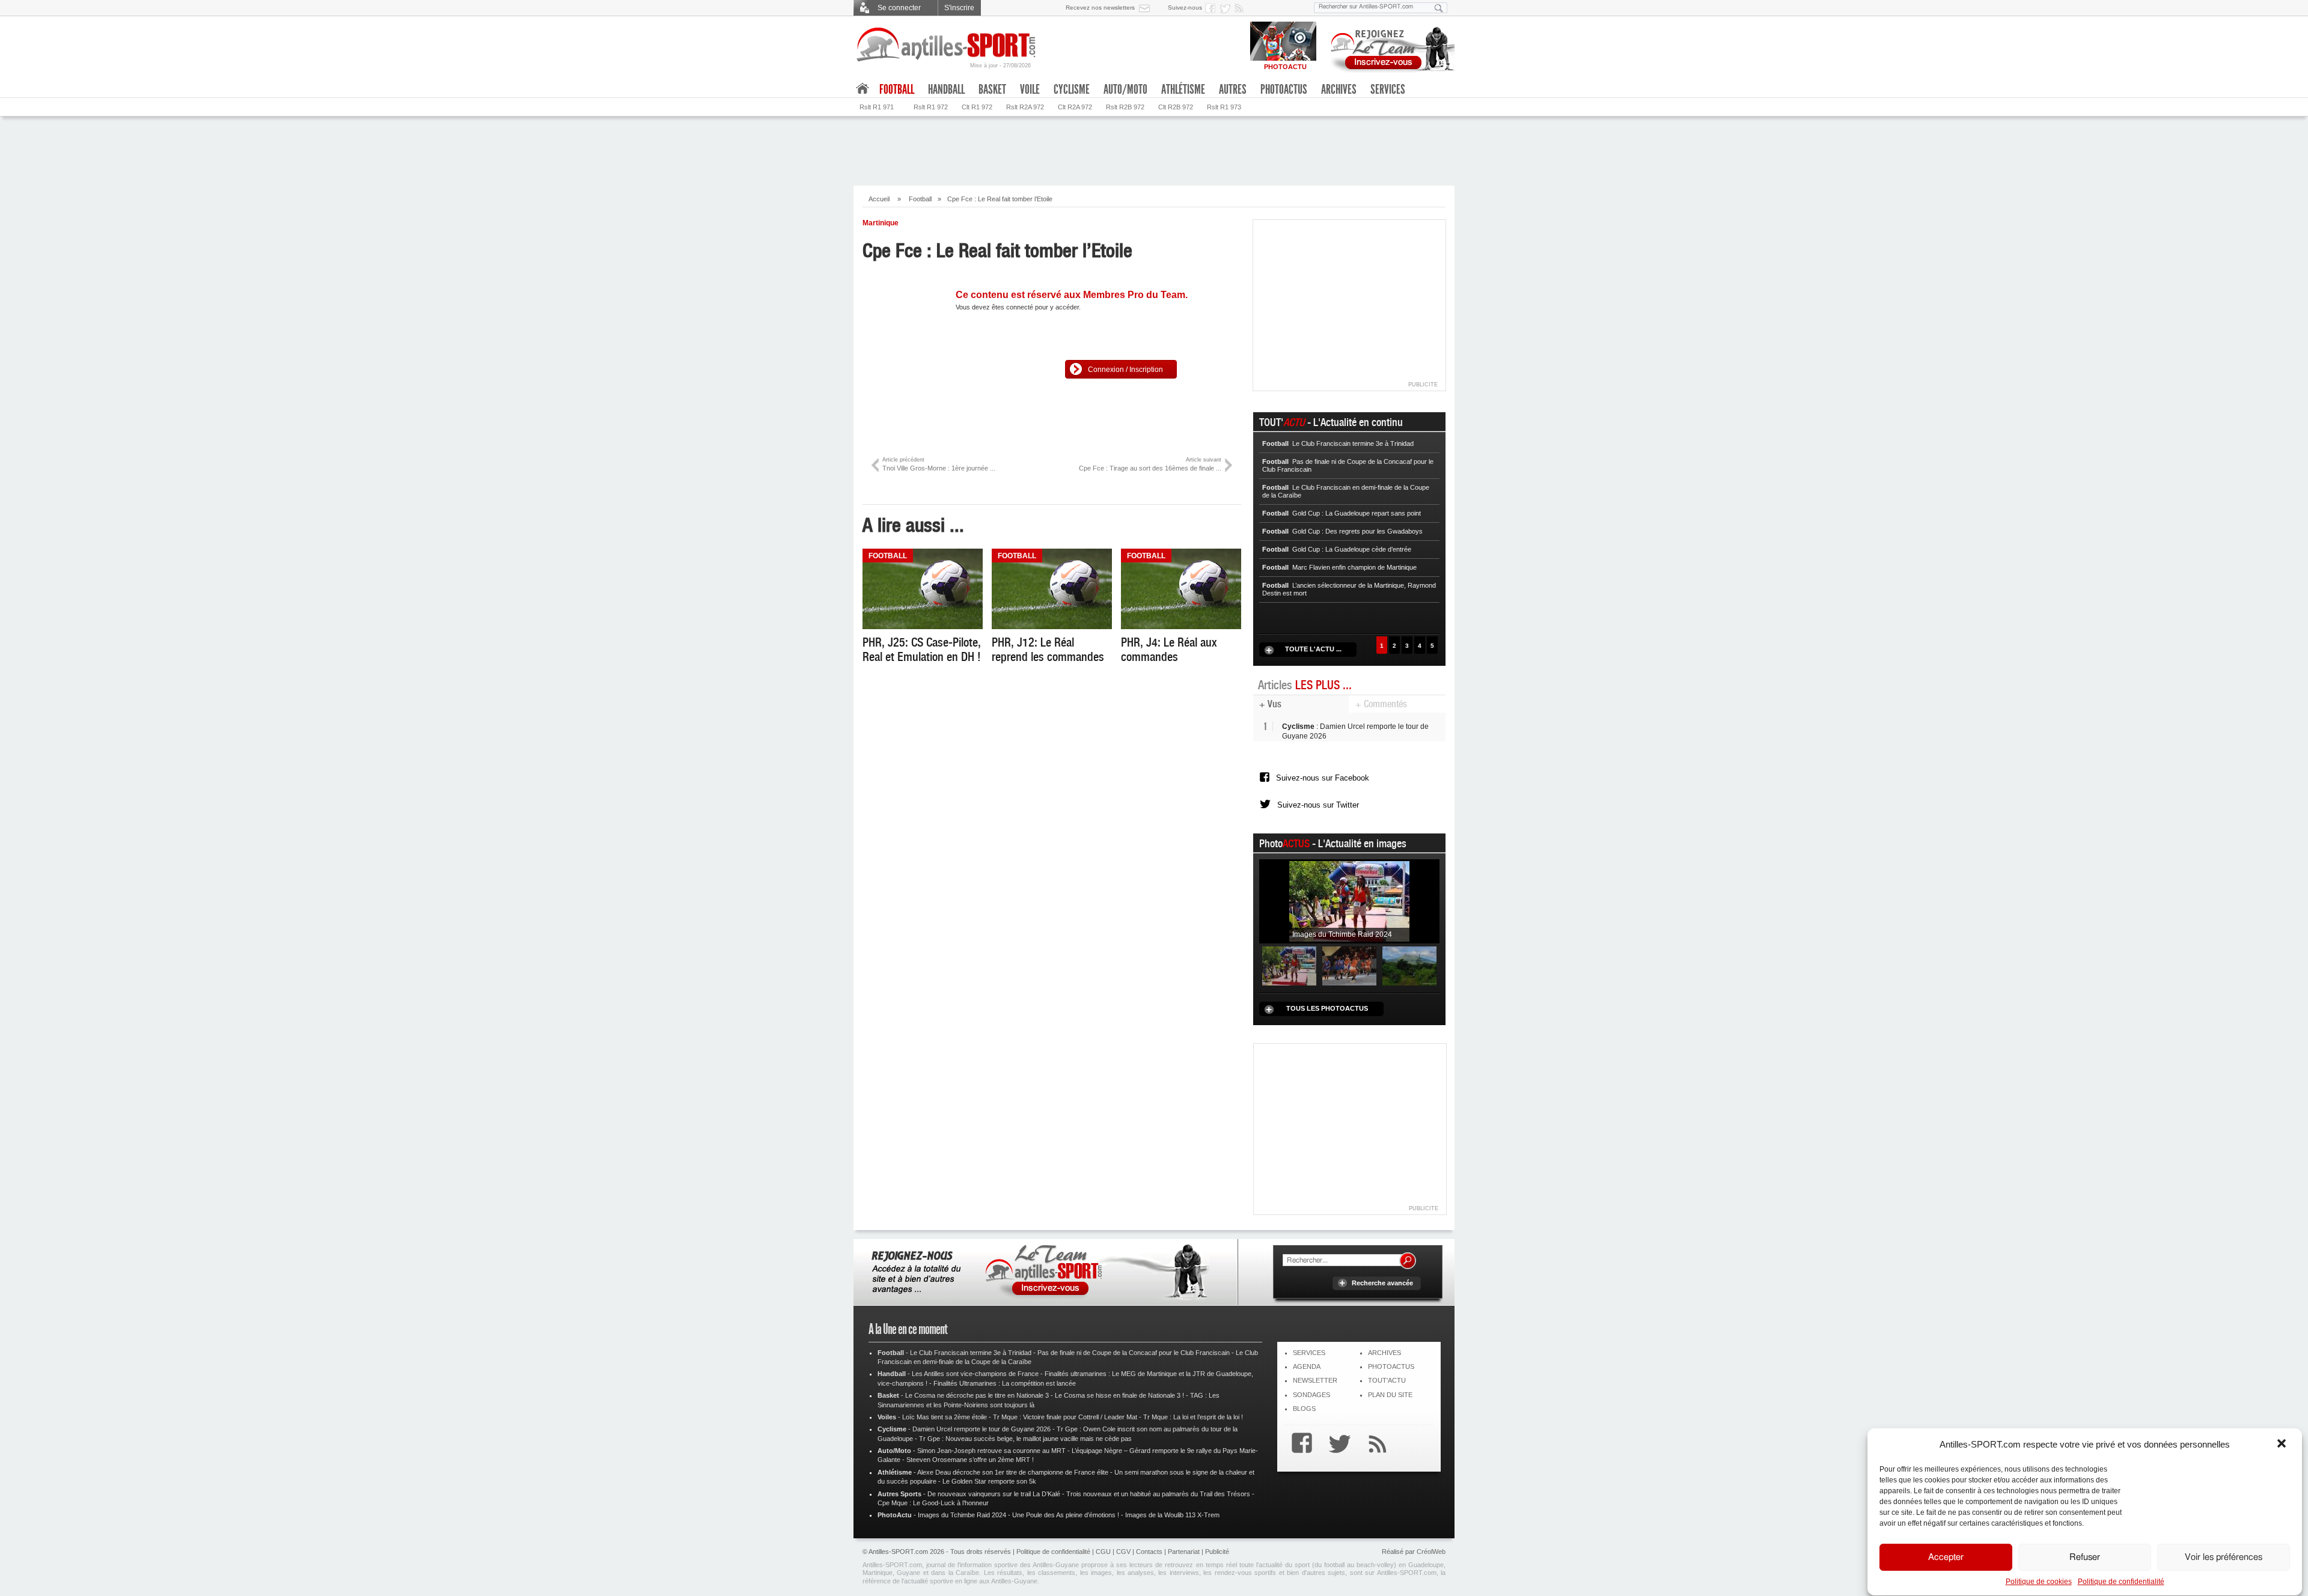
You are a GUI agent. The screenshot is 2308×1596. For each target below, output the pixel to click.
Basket (992, 90)
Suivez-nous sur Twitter (1318, 805)
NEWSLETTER (1315, 1380)
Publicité (1217, 1552)
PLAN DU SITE (1390, 1395)
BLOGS (1304, 1409)
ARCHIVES (1384, 1353)
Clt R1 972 (977, 107)
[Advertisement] (1154, 150)
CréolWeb (1431, 1552)
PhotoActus (1284, 90)
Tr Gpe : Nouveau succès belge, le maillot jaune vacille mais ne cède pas (1025, 1439)
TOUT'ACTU (1387, 1380)
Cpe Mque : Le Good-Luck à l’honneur (933, 1503)
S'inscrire (959, 8)
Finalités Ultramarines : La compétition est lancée (1005, 1383)
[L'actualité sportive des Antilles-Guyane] (947, 45)
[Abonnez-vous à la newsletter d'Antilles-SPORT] (1147, 8)
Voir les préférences (2224, 1557)
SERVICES (1309, 1353)
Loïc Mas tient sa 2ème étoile (945, 1417)
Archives (1339, 90)
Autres (1233, 90)
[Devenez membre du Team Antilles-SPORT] (1388, 47)
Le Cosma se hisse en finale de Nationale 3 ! (1119, 1395)
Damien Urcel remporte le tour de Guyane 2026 (982, 1429)
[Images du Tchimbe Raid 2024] (1349, 901)
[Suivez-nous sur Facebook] (1212, 8)
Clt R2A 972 (1075, 107)
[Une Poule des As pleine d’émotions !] (1349, 966)
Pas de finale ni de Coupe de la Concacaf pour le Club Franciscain (1134, 1353)
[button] (2283, 1445)
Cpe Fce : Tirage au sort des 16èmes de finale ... (1150, 464)
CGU (1103, 1552)
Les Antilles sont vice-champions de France (975, 1374)
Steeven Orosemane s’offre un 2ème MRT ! (970, 1460)
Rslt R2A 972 (1025, 107)
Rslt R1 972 (931, 107)
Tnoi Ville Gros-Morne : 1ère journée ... (939, 464)
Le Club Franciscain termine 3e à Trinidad (971, 1353)
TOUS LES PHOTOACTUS (1327, 1008)
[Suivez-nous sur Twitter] (1227, 8)
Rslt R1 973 (1224, 107)
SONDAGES (1311, 1395)
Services (1388, 90)
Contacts (1149, 1552)
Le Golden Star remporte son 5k (989, 1481)
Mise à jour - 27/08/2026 (1000, 65)
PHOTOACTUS (1391, 1366)
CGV (1123, 1552)
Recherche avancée (1382, 1283)
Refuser (2085, 1557)
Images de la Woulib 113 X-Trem (1172, 1515)
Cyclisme (1072, 90)
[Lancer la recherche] (1439, 8)
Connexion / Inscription (1125, 370)
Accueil (879, 199)
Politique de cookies (2039, 1582)
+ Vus (1270, 704)
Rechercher (1408, 1261)
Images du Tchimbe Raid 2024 (962, 1515)
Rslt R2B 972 (1125, 107)
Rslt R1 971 (877, 107)
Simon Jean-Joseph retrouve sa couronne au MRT (991, 1451)
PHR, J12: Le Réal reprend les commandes (1048, 650)
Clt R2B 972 (1176, 107)
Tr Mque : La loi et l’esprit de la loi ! (1193, 1417)
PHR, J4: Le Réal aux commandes (1169, 650)
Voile (1030, 90)
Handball (946, 90)
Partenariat (1184, 1552)
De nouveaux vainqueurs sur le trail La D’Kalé (994, 1494)
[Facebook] (1299, 1445)
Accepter (1946, 1557)
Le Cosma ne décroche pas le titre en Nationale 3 (977, 1395)
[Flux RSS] (1241, 8)
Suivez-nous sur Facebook (1323, 778)
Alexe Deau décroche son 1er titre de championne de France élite (1013, 1472)
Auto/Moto (1125, 90)
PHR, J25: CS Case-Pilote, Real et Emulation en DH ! (922, 650)
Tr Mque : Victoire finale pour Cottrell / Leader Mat (1065, 1417)
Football (920, 199)
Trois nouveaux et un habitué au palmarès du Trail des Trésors (1158, 1494)
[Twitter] (1337, 1445)
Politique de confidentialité (2121, 1582)
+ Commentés (1381, 704)
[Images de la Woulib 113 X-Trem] (1409, 966)
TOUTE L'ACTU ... (1313, 649)
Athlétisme (1183, 90)
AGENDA (1307, 1366)
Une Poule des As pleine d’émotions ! (1066, 1515)
